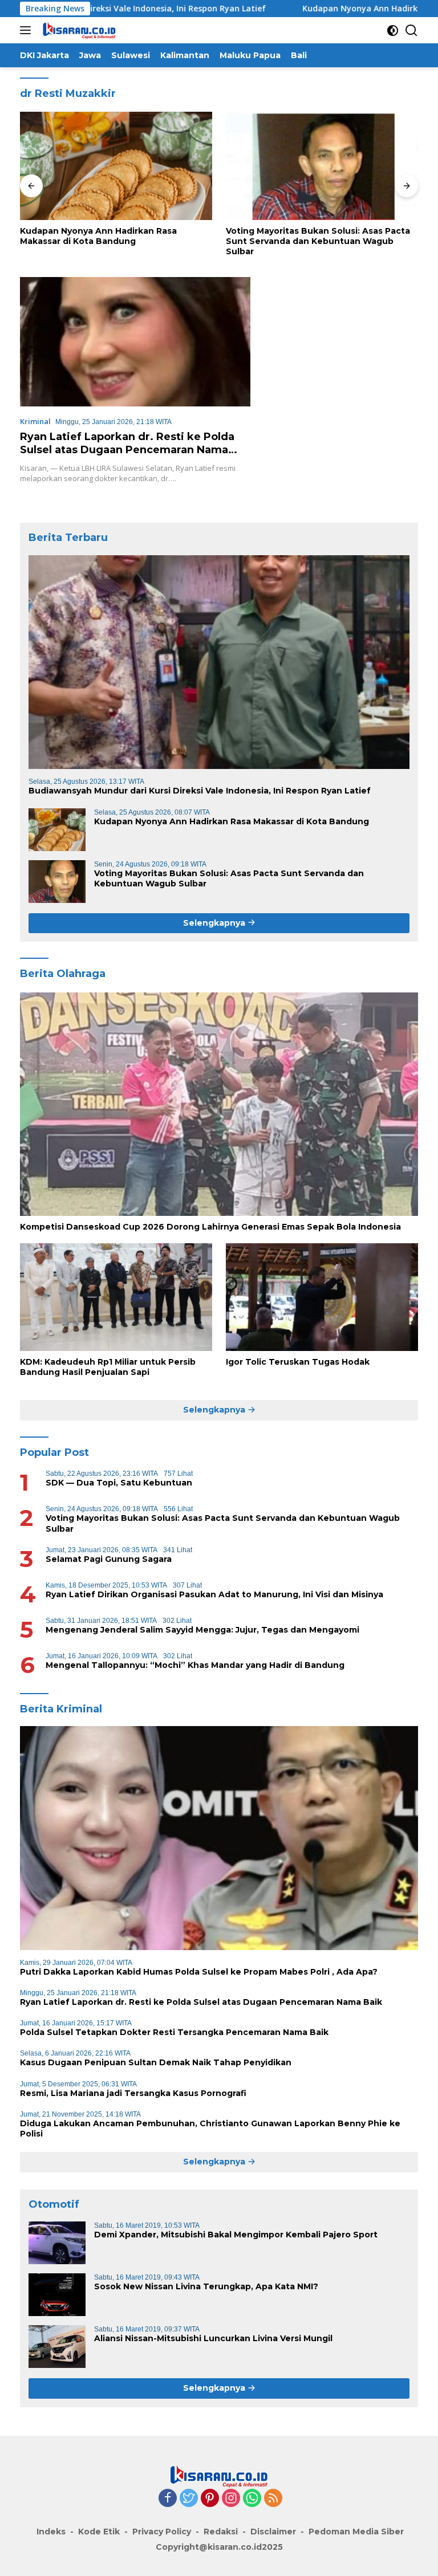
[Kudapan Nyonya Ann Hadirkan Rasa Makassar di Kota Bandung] (116, 166)
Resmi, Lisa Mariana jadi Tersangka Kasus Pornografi (133, 2093)
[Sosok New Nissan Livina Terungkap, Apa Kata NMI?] (57, 2295)
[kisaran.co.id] (78, 30)
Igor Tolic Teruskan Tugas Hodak (298, 1362)
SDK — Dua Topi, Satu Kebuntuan (119, 1483)
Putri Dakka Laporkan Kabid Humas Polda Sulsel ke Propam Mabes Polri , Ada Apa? (199, 1972)
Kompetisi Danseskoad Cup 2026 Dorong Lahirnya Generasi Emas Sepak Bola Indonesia (210, 1227)
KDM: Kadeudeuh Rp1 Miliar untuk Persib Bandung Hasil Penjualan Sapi (108, 1367)
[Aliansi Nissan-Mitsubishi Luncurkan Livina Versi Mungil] (57, 2347)
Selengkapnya (215, 923)
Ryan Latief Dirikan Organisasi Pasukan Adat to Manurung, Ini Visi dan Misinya (214, 1594)
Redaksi (221, 2532)
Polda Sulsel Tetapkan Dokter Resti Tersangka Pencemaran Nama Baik (174, 2032)
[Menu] (28, 30)
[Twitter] (189, 2499)
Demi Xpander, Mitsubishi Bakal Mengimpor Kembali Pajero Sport (236, 2235)
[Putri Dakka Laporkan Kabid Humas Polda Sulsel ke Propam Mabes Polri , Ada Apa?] (219, 1838)
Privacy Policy (162, 2532)
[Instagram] (231, 2499)
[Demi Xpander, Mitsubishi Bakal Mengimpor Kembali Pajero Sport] (57, 2243)
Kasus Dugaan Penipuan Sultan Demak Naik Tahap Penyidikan (156, 2062)
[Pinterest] (210, 2499)
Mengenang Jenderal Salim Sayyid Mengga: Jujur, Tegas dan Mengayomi (202, 1630)
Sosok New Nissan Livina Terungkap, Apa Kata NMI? (206, 2286)
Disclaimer (273, 2532)
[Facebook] (168, 2499)
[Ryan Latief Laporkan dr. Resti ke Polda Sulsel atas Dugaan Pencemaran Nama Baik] (135, 342)
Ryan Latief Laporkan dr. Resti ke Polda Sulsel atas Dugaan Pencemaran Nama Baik (127, 450)
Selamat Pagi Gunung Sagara (109, 1559)
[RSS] (273, 2499)
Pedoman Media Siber (356, 2532)
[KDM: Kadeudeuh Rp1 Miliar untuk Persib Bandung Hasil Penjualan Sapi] (116, 1297)
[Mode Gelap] (393, 30)
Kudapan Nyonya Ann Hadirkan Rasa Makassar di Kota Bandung (98, 236)
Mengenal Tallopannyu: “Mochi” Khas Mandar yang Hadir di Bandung (195, 1665)
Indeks (51, 2532)
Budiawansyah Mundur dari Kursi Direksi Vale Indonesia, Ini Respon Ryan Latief (200, 791)
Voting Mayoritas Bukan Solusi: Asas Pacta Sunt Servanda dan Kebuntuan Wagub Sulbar (318, 241)
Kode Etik (99, 2532)
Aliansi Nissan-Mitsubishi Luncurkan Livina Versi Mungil (213, 2338)
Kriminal (35, 421)
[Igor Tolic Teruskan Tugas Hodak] (322, 1297)
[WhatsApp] (252, 2499)
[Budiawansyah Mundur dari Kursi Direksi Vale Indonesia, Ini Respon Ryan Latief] (219, 662)
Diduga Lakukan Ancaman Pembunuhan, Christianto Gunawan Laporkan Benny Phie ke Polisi (210, 2129)
